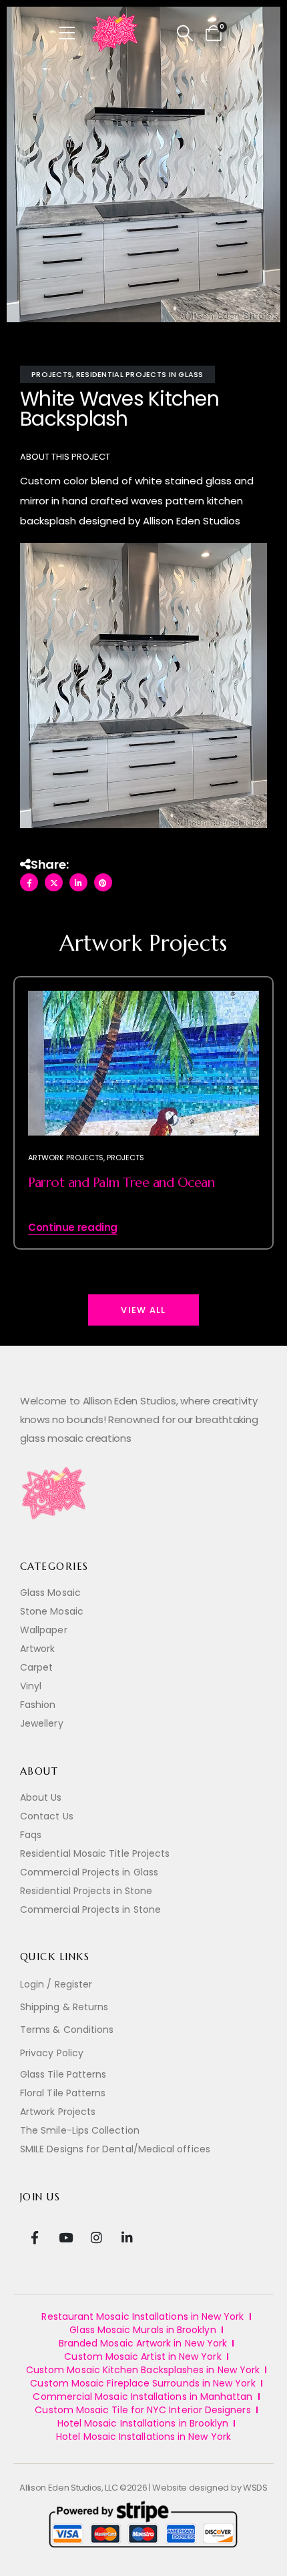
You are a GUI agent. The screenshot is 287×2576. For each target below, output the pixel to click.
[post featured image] (143, 1063)
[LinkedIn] (127, 2237)
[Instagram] (96, 2237)
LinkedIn (78, 882)
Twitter (54, 882)
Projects (52, 374)
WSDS (255, 2488)
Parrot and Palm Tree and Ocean (121, 1183)
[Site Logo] (115, 33)
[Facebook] (34, 2237)
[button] (185, 33)
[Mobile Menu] (71, 33)
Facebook (29, 882)
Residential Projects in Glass (140, 374)
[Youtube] (65, 2237)
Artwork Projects (66, 1158)
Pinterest (103, 882)
